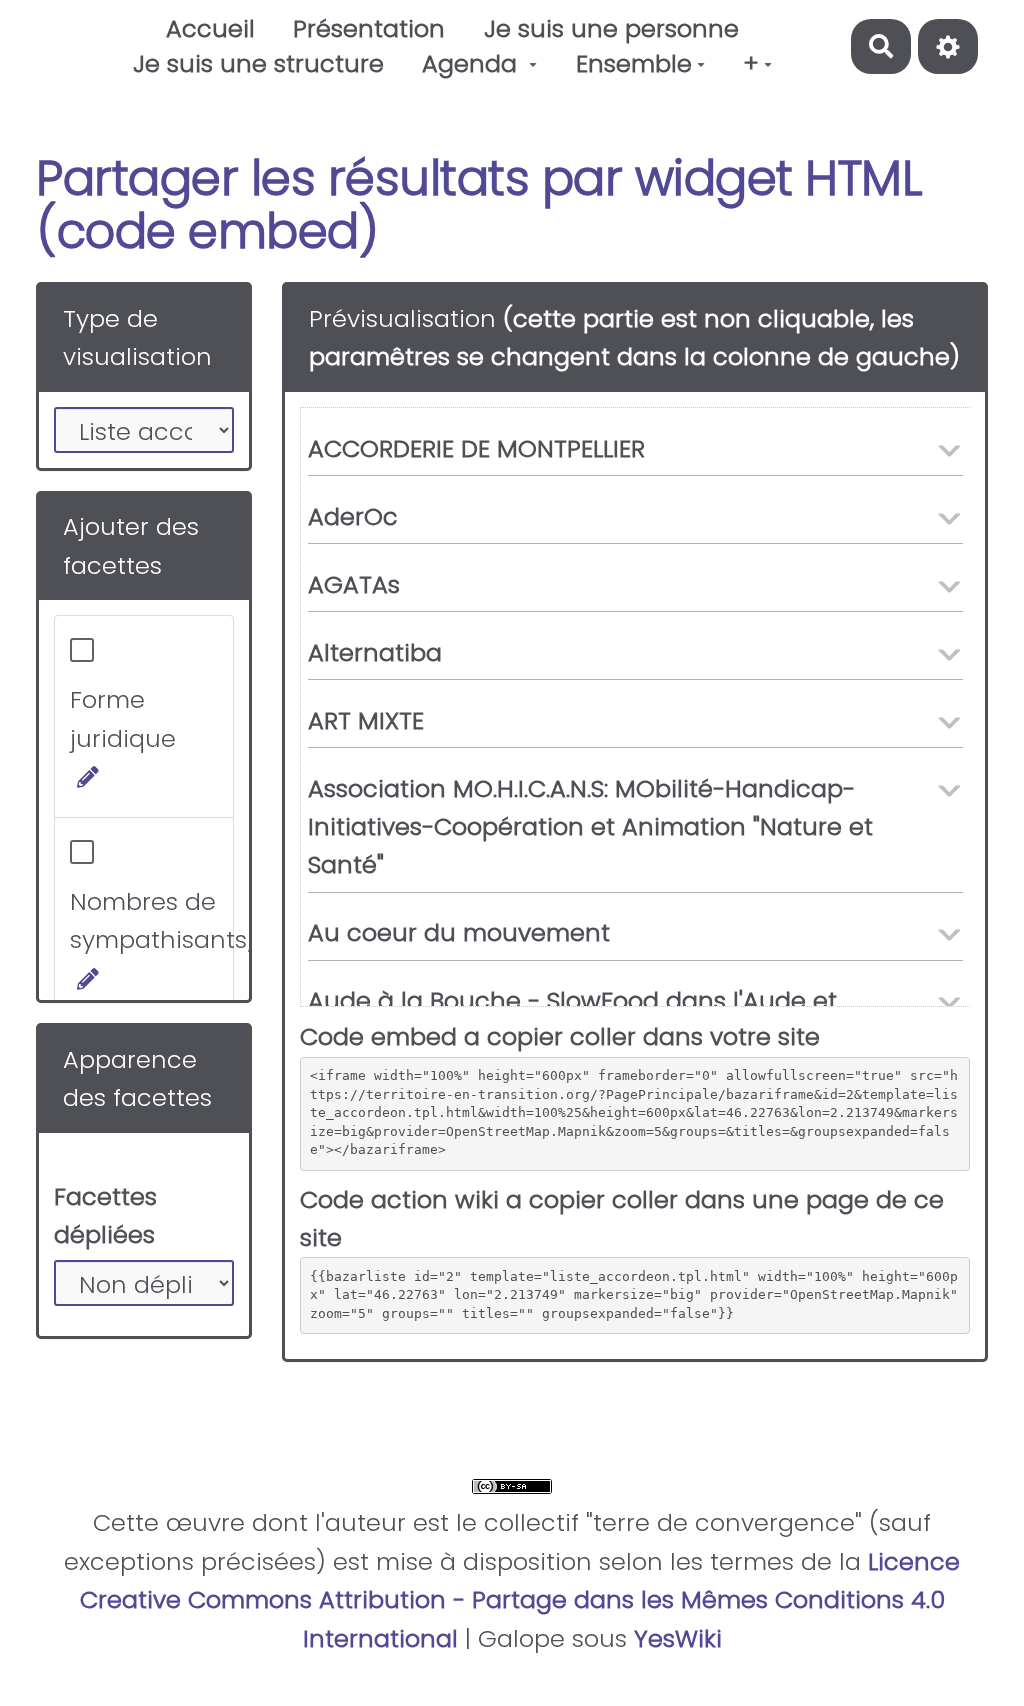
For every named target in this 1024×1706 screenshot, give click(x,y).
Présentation (369, 28)
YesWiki (678, 1638)
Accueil (210, 28)
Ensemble (634, 63)
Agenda (473, 63)
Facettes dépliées (105, 1215)
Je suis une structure (258, 63)
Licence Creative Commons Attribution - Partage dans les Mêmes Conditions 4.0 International (520, 1600)
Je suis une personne (611, 28)
